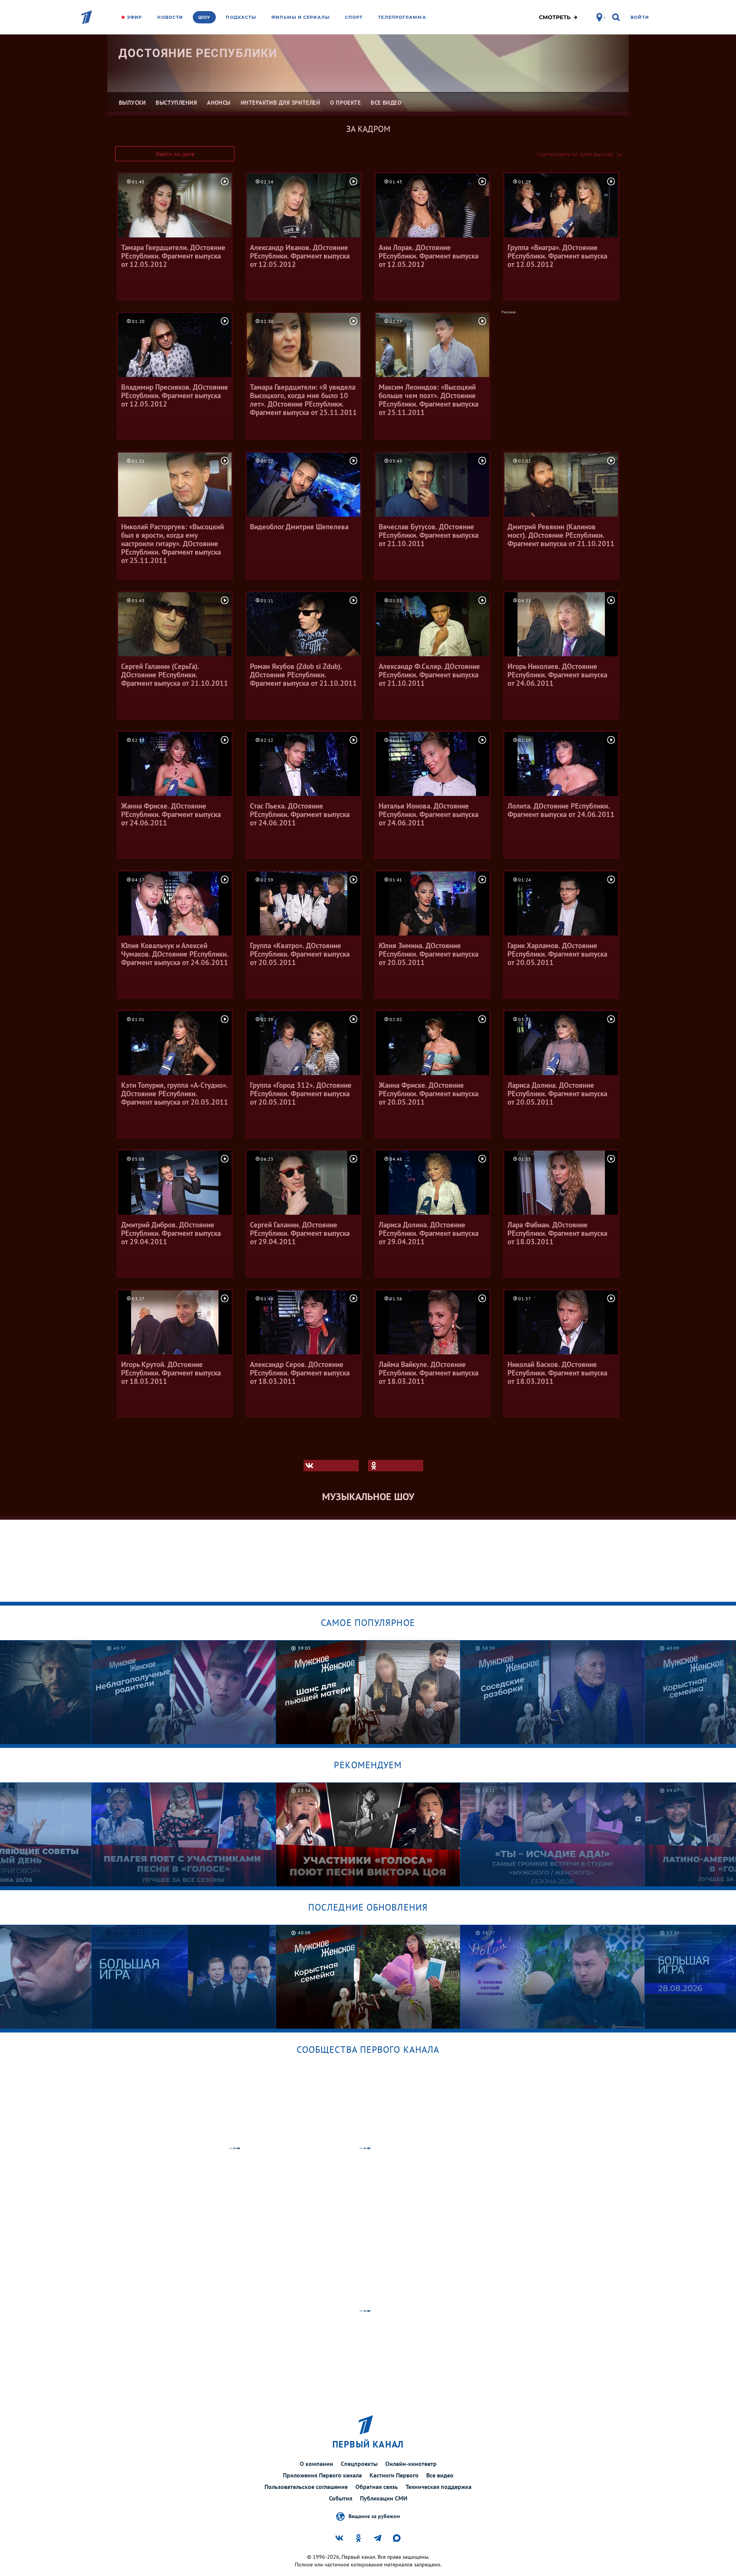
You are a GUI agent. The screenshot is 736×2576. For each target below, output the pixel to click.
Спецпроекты (359, 2464)
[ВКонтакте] (331, 1466)
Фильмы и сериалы (301, 17)
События (341, 2498)
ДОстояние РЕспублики (198, 53)
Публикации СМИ (384, 2498)
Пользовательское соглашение (306, 2487)
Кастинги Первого (394, 2475)
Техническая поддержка (439, 2487)
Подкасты (241, 17)
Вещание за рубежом (374, 2516)
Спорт (354, 17)
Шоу (204, 17)
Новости (170, 17)
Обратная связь (377, 2487)
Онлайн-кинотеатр (411, 2464)
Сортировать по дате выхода (575, 154)
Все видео (440, 2475)
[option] (184, 1692)
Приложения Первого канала (322, 2475)
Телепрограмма (402, 17)
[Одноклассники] (396, 1466)
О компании (316, 2464)
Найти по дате (175, 154)
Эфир (134, 17)
